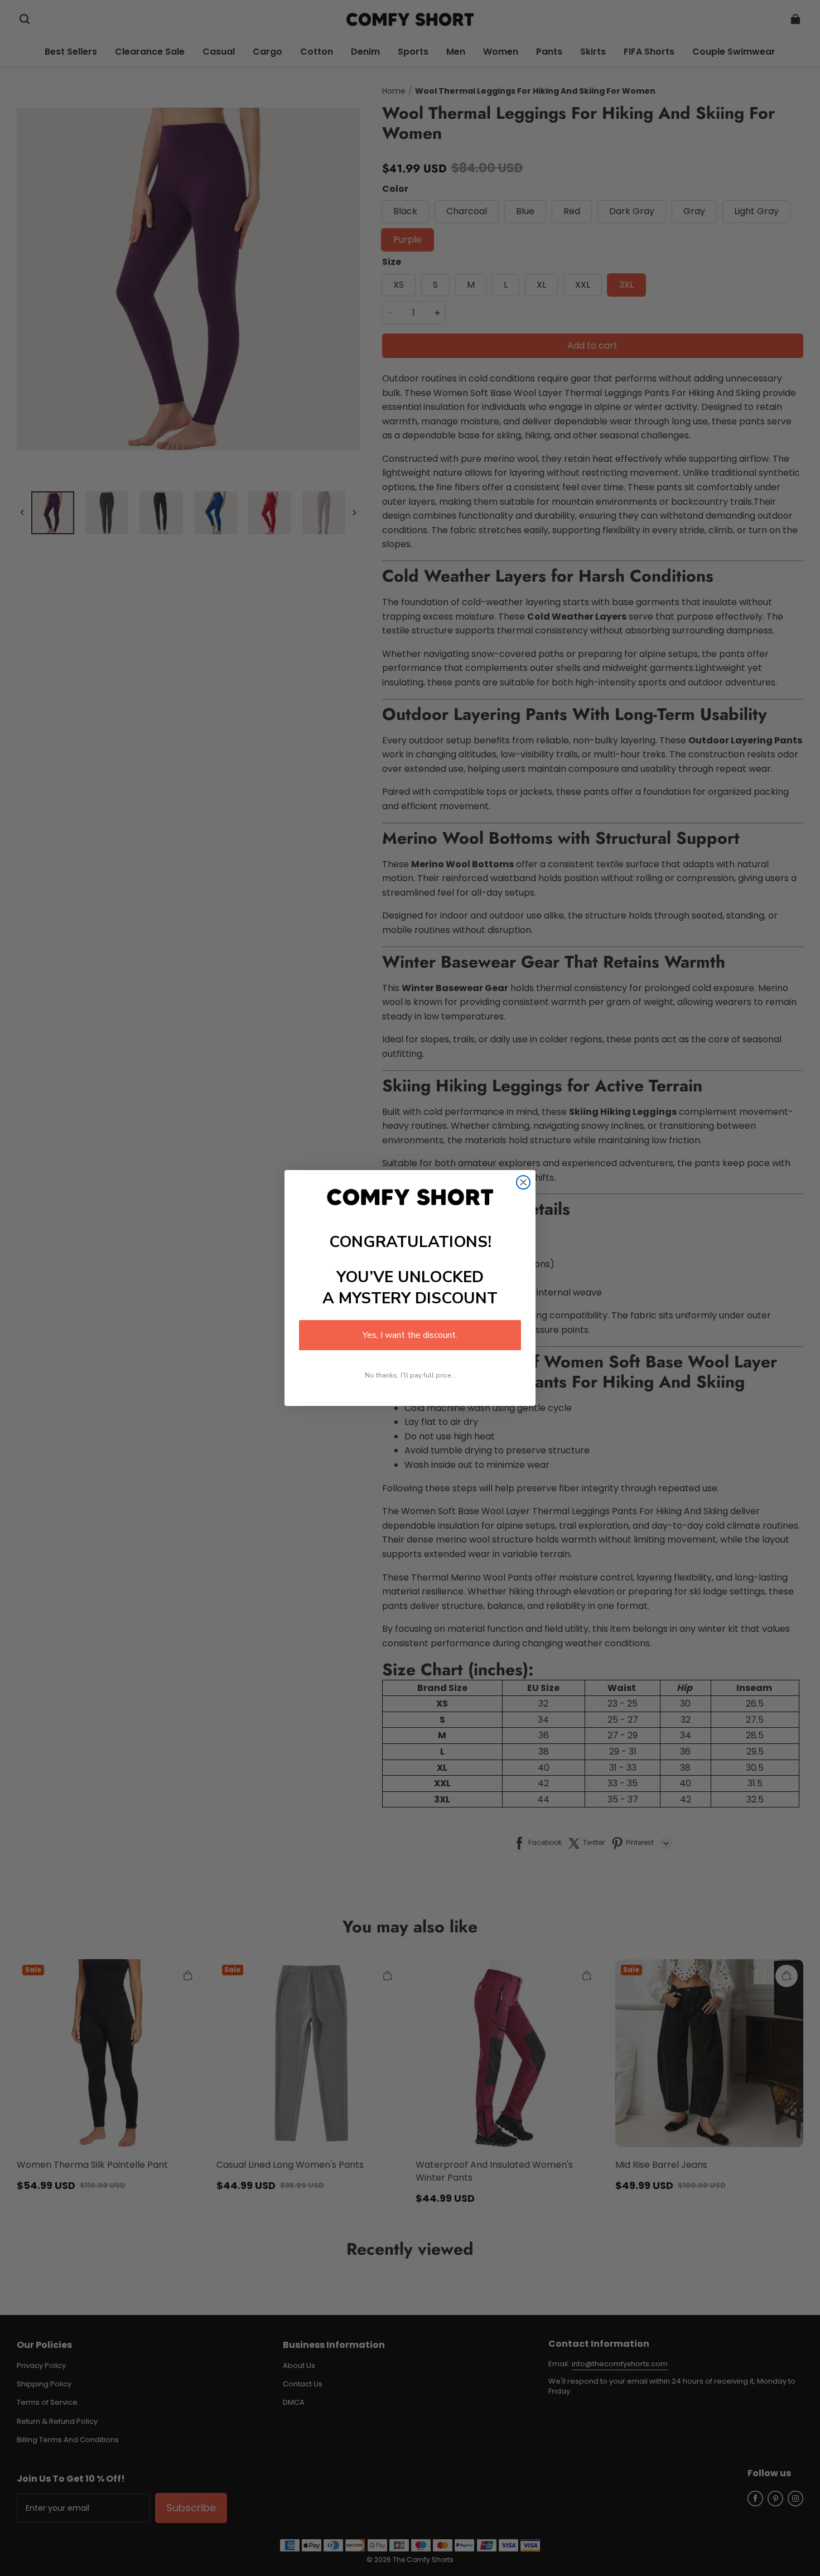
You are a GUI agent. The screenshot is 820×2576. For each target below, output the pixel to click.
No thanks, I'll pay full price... (410, 1375)
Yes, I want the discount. (410, 1335)
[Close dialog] (523, 1182)
